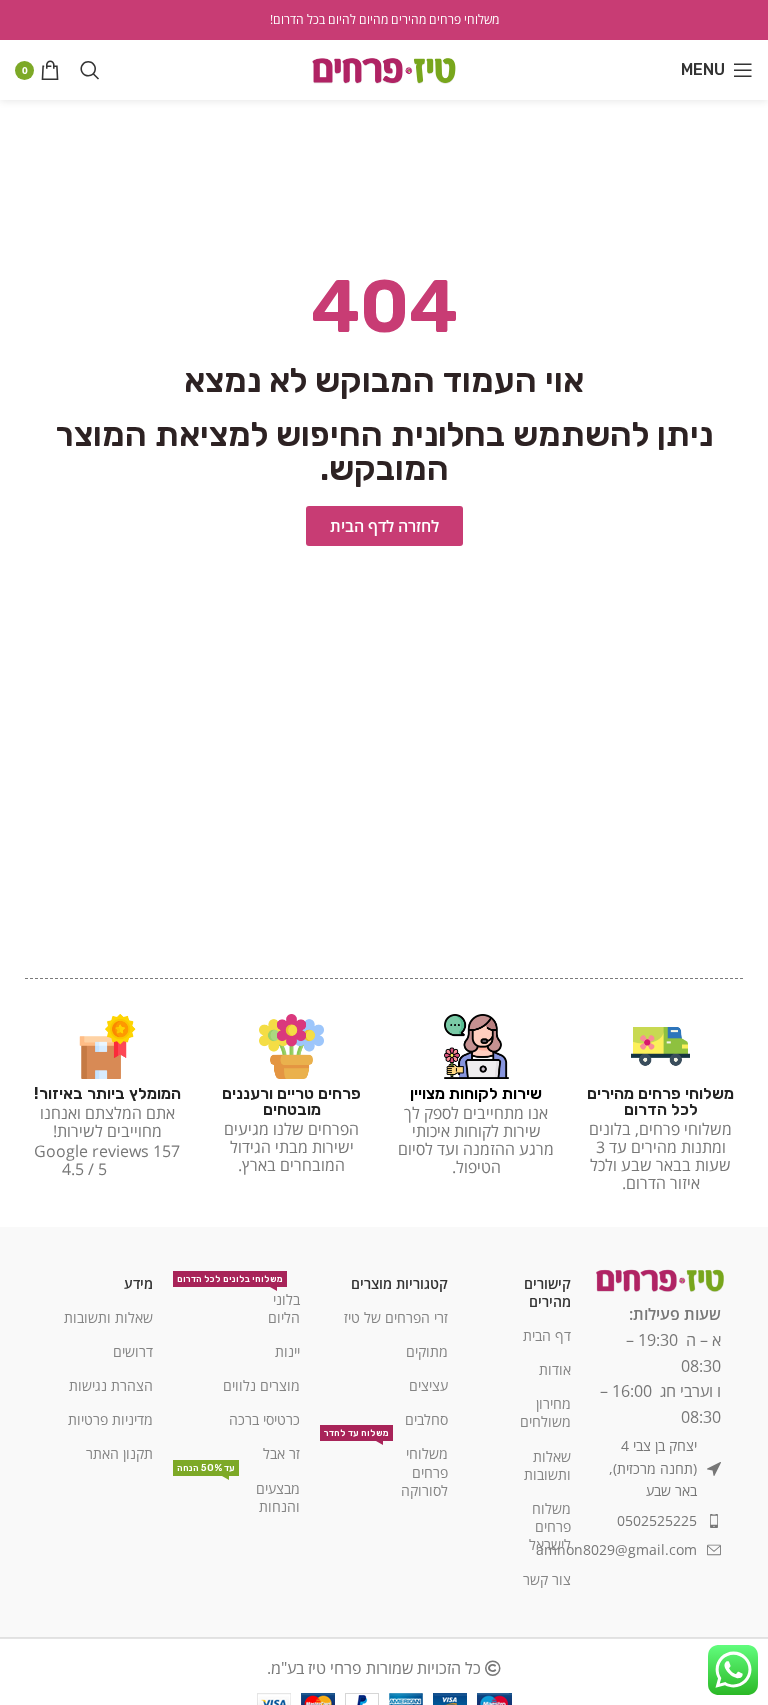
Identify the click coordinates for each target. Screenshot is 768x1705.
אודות (555, 1369)
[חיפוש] (90, 70)
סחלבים (426, 1419)
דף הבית (547, 1335)
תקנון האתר (119, 1453)
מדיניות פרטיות (110, 1419)
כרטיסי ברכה (264, 1419)
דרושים (133, 1351)
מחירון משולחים (545, 1412)
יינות (287, 1351)
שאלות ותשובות (547, 1465)
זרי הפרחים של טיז (396, 1317)
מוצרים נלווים (261, 1385)
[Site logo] (384, 68)
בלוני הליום (239, 1305)
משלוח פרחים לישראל (550, 1526)
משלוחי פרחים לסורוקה (386, 1468)
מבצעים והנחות (239, 1494)
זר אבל (281, 1453)
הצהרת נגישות (111, 1385)
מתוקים (427, 1351)
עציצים (428, 1385)
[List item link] (657, 1521)
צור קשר (547, 1579)
